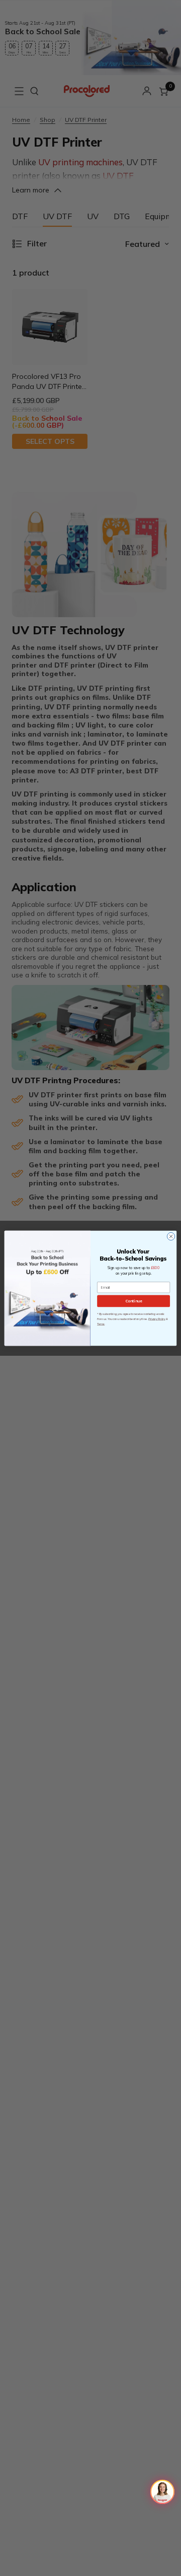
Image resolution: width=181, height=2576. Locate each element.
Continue (133, 1301)
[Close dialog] (171, 1236)
